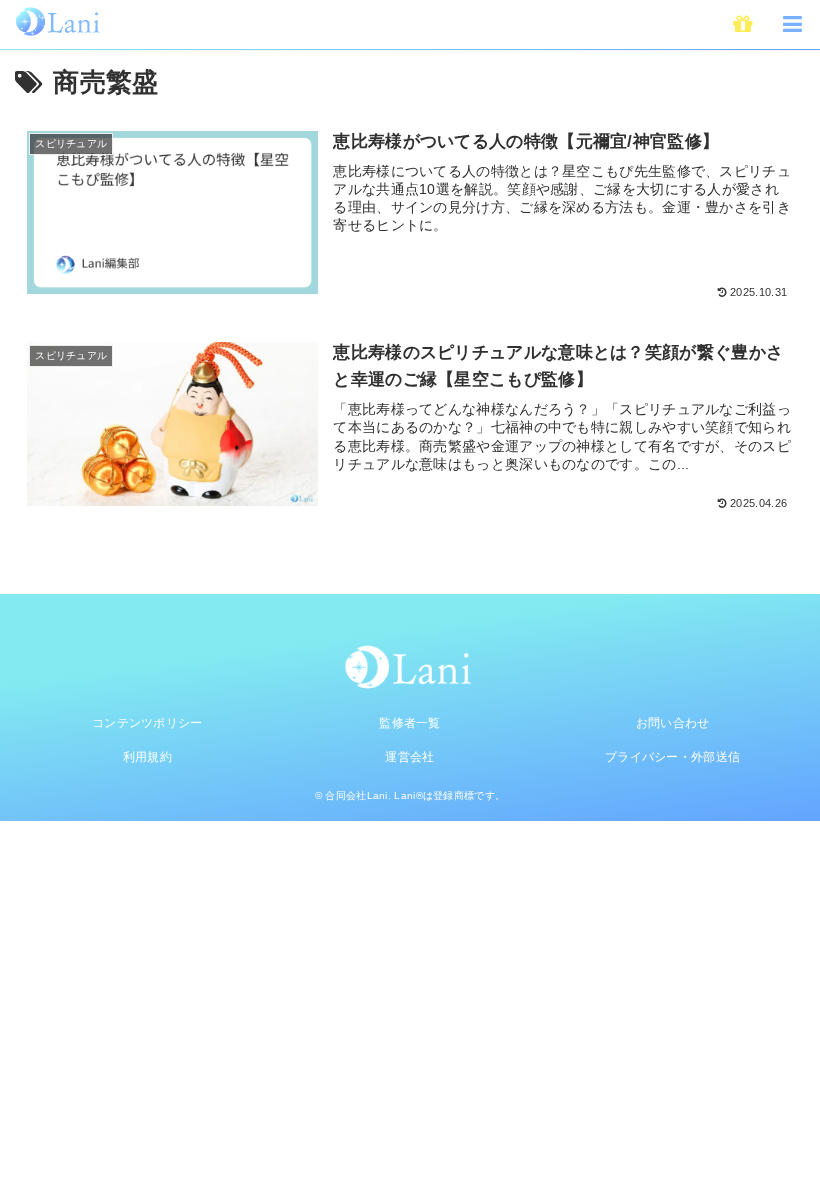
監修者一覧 (410, 723)
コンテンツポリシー (147, 723)
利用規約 (147, 757)
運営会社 (409, 757)
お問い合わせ (673, 723)
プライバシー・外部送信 (672, 757)
